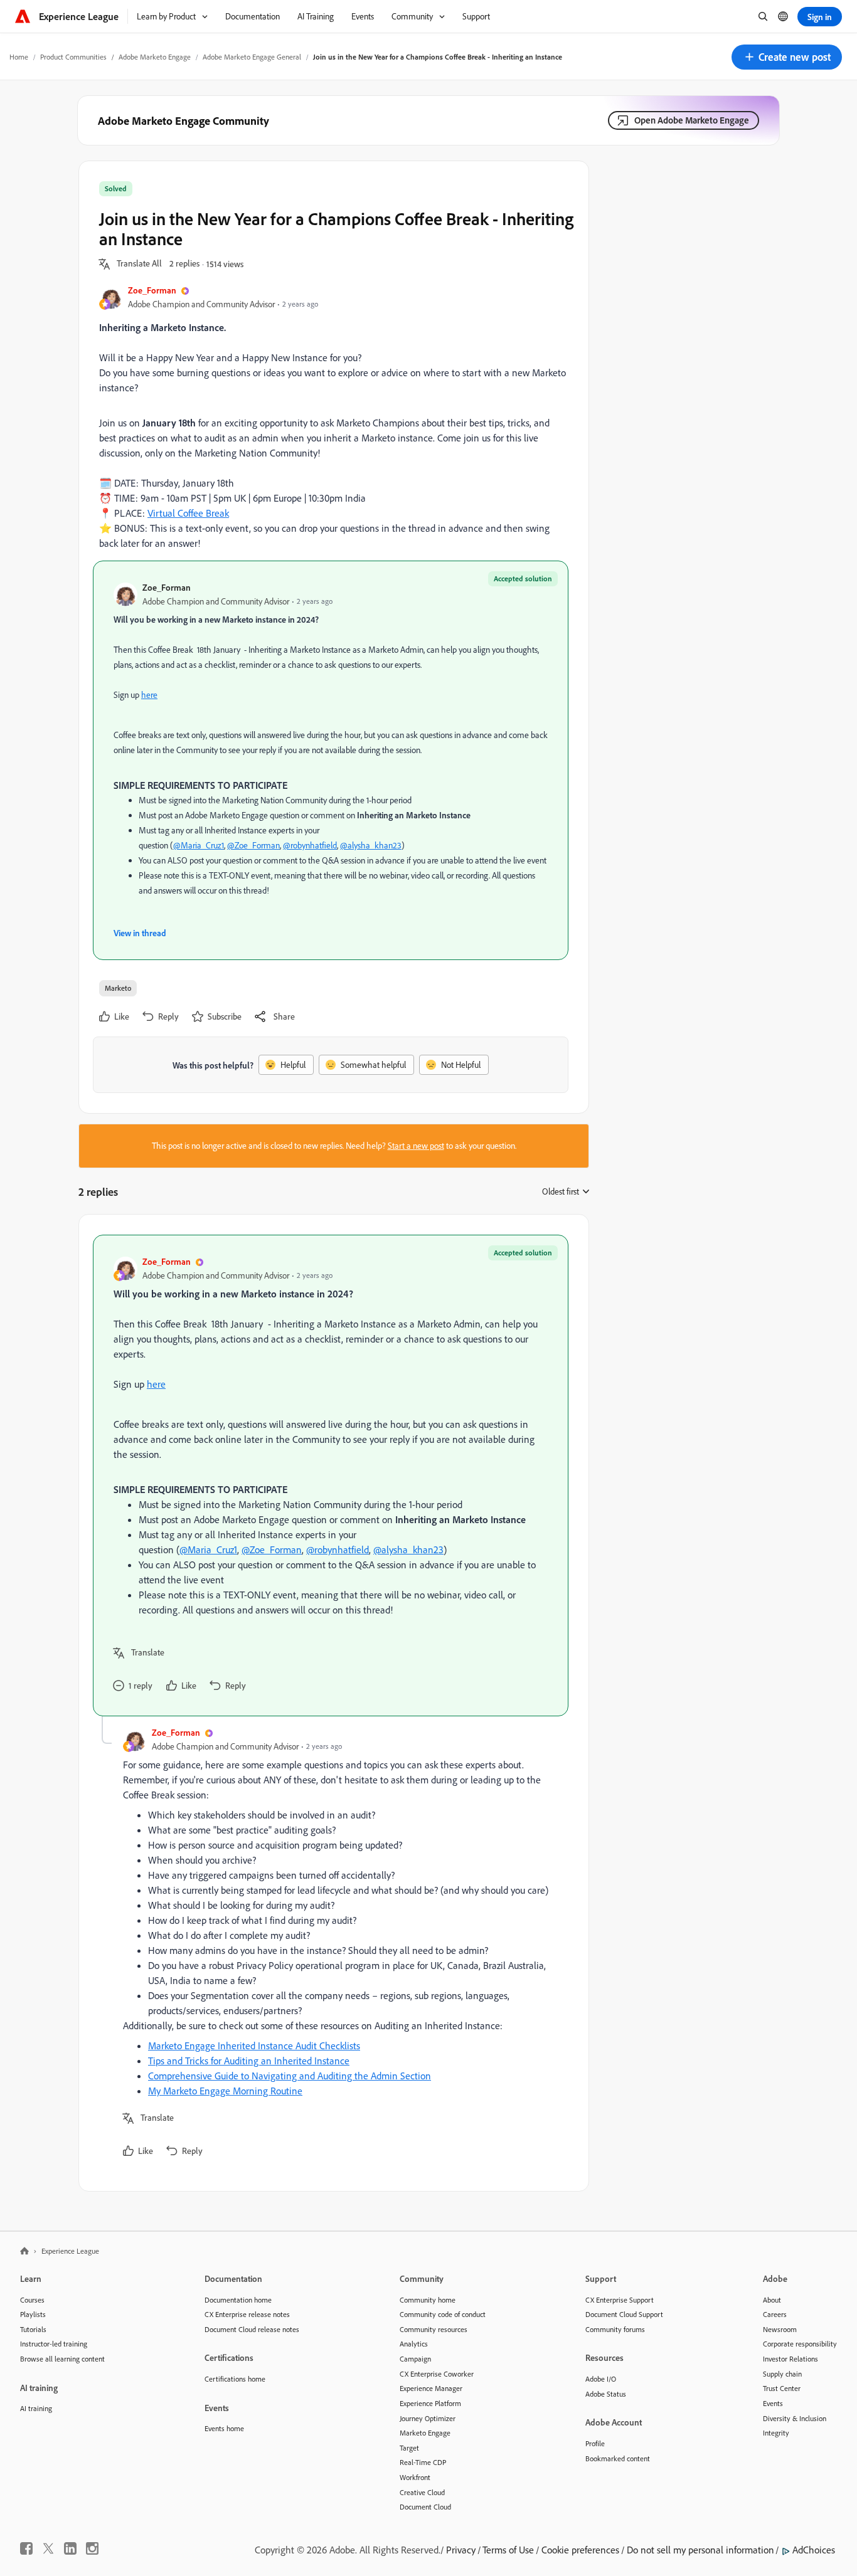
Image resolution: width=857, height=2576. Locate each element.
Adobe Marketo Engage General (252, 57)
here (149, 695)
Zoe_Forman (152, 290)
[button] (787, 57)
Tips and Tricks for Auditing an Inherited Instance (249, 2061)
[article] (331, 1475)
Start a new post (416, 1146)
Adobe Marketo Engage (155, 57)
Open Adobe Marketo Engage (692, 120)
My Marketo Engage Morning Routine (225, 2091)
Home (19, 57)
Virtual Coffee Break (188, 513)
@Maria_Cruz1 (199, 845)
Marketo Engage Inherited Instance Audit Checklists (254, 2045)
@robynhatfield (310, 845)
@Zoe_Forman (253, 845)
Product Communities (73, 57)
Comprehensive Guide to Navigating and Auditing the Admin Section (290, 2076)
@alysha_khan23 (371, 845)
